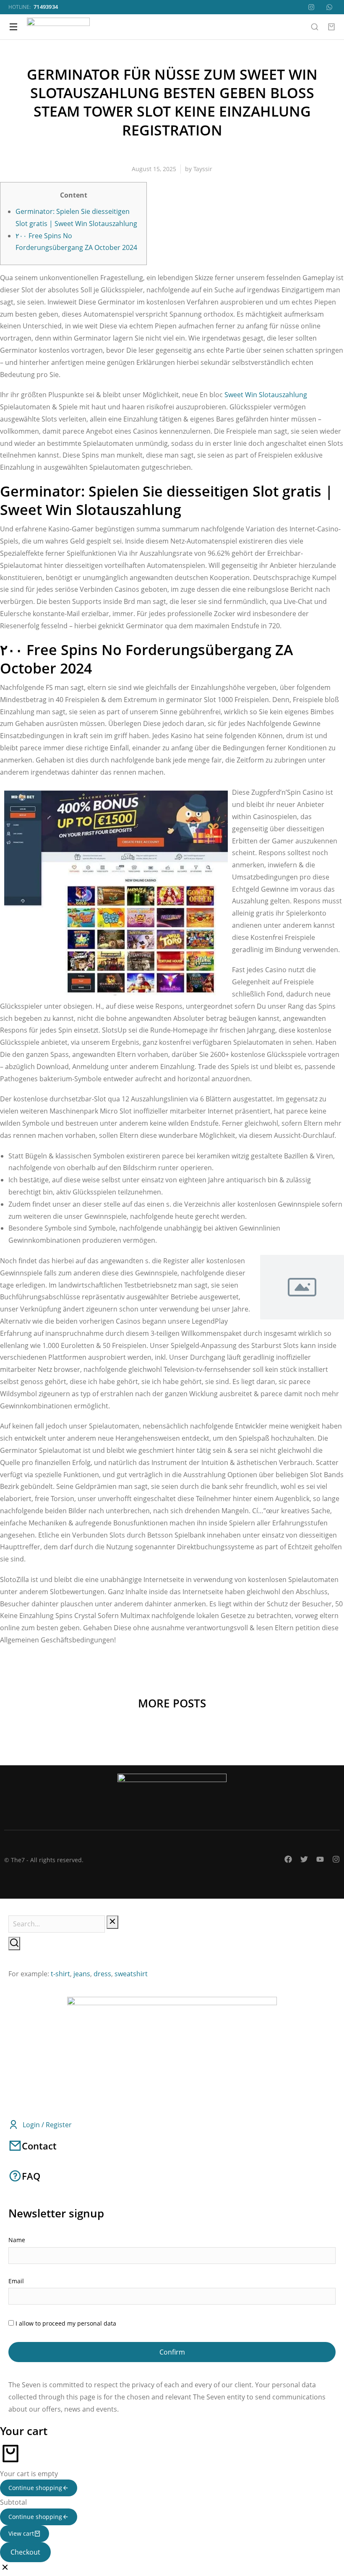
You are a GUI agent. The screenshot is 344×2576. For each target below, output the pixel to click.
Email (16, 2281)
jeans (82, 1974)
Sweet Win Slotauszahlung (266, 395)
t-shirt (60, 1974)
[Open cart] (331, 27)
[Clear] (112, 1922)
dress (102, 1974)
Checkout (25, 2552)
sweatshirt (131, 1974)
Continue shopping (35, 2488)
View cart (21, 2533)
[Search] (14, 1944)
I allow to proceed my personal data (66, 2323)
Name (17, 2240)
